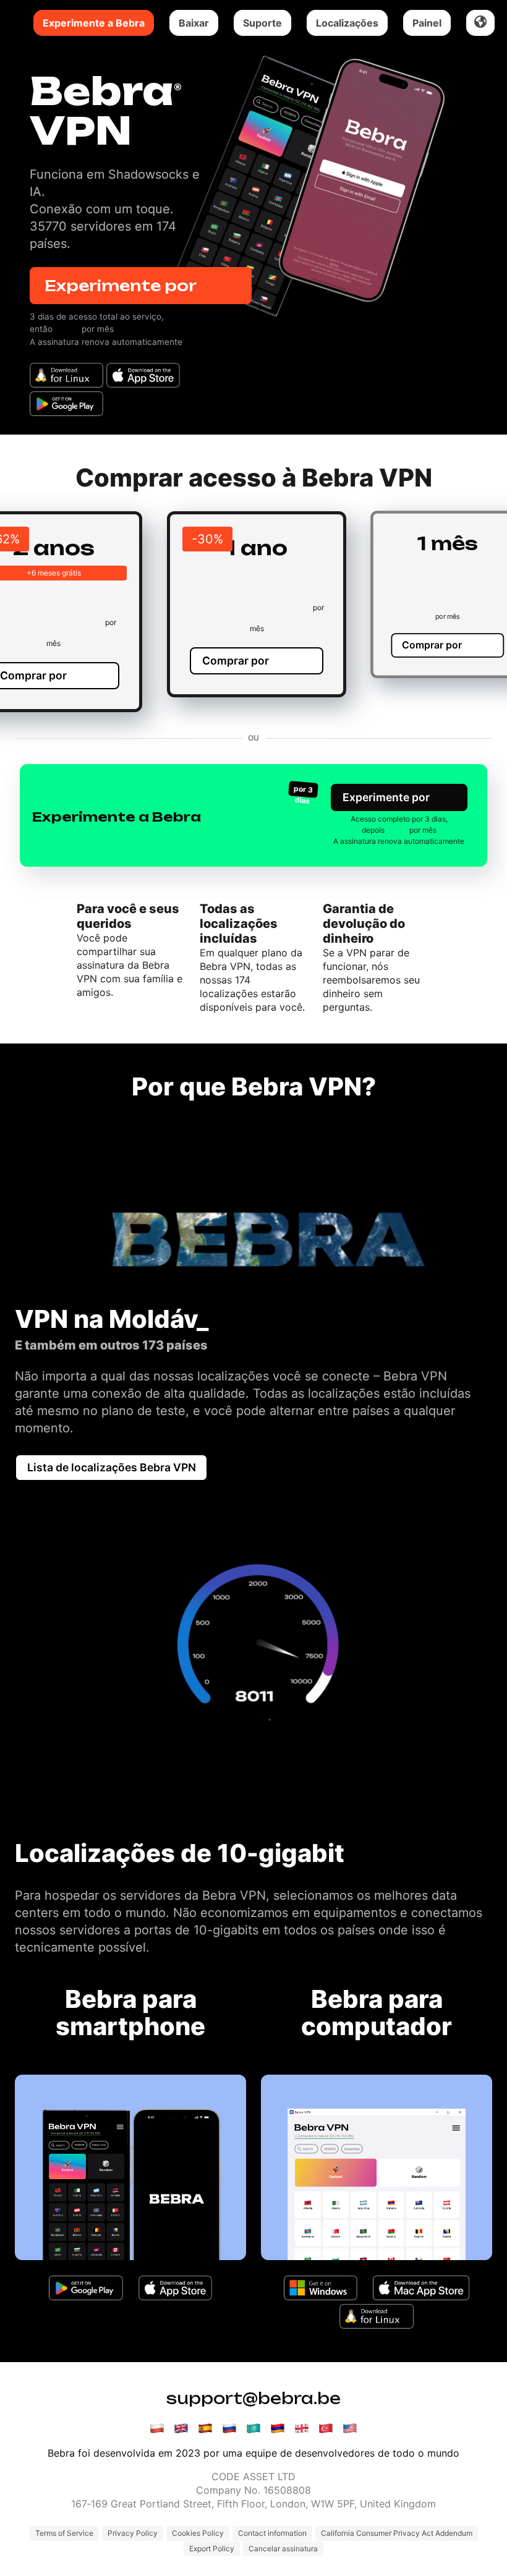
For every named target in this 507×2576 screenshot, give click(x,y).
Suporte (262, 23)
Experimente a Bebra (94, 23)
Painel (427, 23)
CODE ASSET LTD (253, 2476)
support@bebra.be (253, 2398)
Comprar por (257, 661)
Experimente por (141, 286)
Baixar (194, 23)
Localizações (347, 23)
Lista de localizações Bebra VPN (112, 1467)
